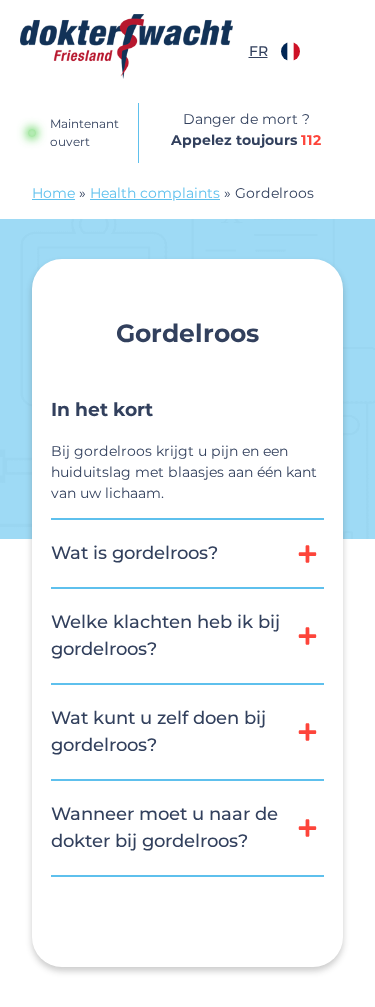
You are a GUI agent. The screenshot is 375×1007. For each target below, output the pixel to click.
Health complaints (155, 193)
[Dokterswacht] (126, 46)
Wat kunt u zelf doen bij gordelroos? (158, 731)
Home (53, 193)
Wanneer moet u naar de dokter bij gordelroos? (164, 827)
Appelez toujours (246, 140)
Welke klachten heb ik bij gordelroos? (165, 635)
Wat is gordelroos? (134, 553)
